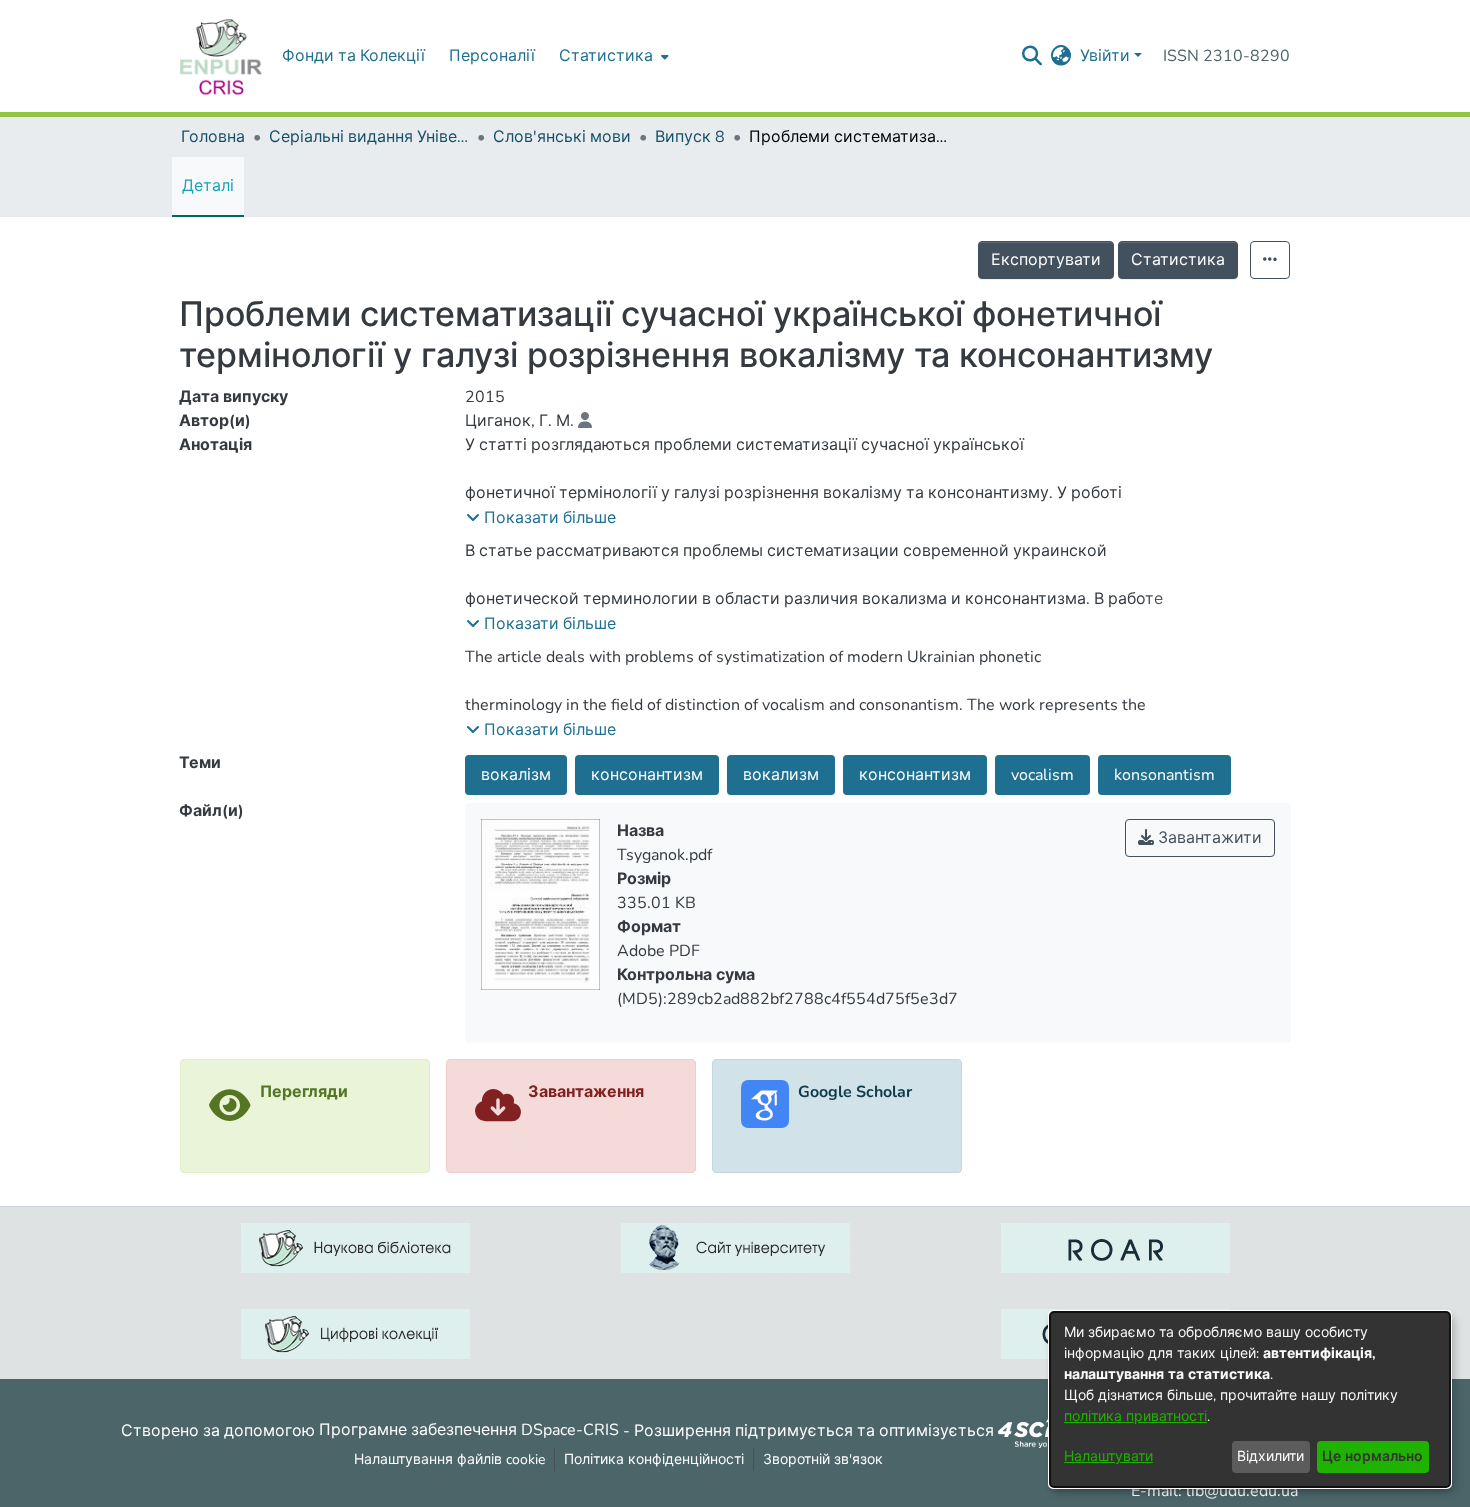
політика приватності (1135, 1416)
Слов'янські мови (562, 137)
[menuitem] (612, 56)
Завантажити (1208, 838)
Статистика (1178, 260)
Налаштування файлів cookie (449, 1459)
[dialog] (1250, 1399)
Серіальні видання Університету (369, 137)
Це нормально (1372, 1456)
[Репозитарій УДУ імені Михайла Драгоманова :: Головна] (221, 56)
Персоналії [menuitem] (492, 56)
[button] (541, 518)
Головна (213, 137)
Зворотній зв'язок (823, 1459)
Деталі (208, 186)
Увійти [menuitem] (1105, 56)
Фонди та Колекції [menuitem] (353, 56)
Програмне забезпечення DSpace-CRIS (469, 1430)
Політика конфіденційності (654, 1459)
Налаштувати (1108, 1456)
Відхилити (1270, 1456)
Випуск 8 (690, 137)
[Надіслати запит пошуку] (1032, 56)
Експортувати (1046, 260)
